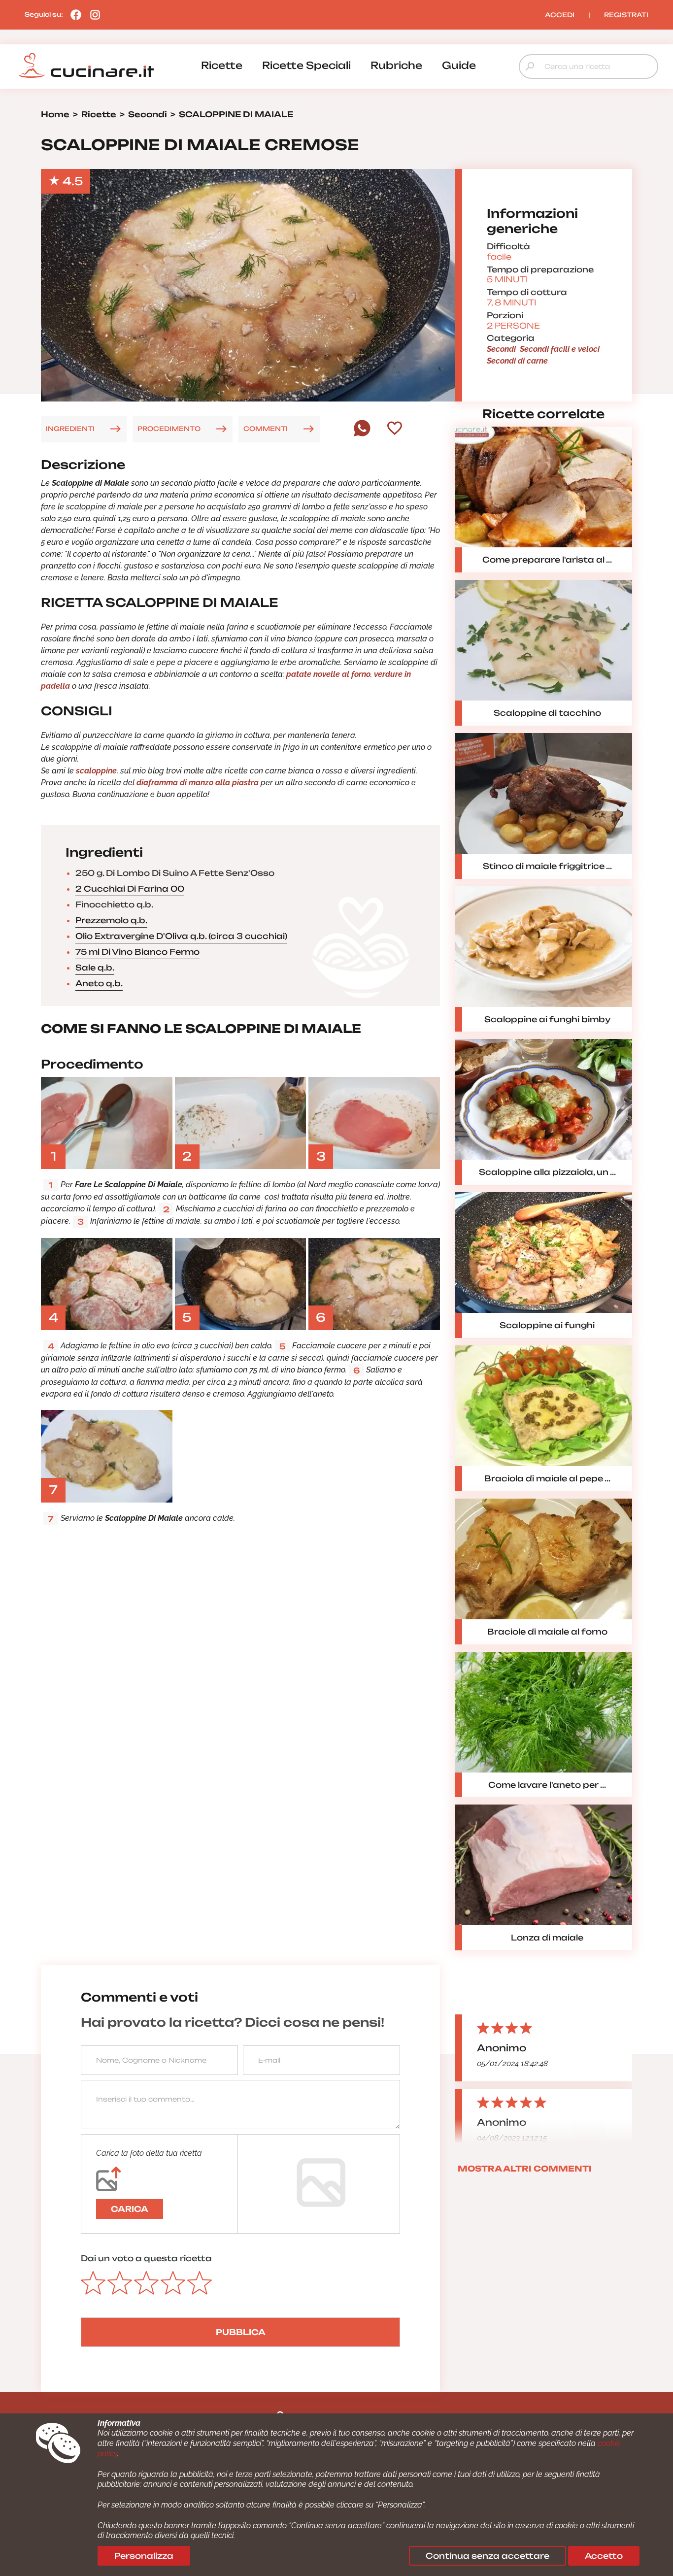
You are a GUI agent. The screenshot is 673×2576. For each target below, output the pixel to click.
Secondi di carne (517, 361)
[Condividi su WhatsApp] (362, 434)
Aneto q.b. (99, 983)
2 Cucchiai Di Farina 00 (130, 889)
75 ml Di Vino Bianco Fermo (137, 952)
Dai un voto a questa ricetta (146, 2258)
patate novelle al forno (328, 674)
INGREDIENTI (70, 429)
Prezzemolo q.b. (111, 920)
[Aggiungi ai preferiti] (395, 429)
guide (459, 65)
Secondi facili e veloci (560, 349)
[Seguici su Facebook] (73, 14)
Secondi (501, 349)
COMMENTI (266, 429)
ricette (222, 65)
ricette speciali (306, 65)
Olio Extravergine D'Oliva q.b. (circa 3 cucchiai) (181, 936)
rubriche (396, 65)
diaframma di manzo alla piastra (198, 783)
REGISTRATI (626, 15)
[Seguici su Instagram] (93, 14)
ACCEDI (560, 15)
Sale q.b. (95, 968)
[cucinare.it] (86, 66)
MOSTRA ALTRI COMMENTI (525, 2169)
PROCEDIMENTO (169, 429)
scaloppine (96, 771)
